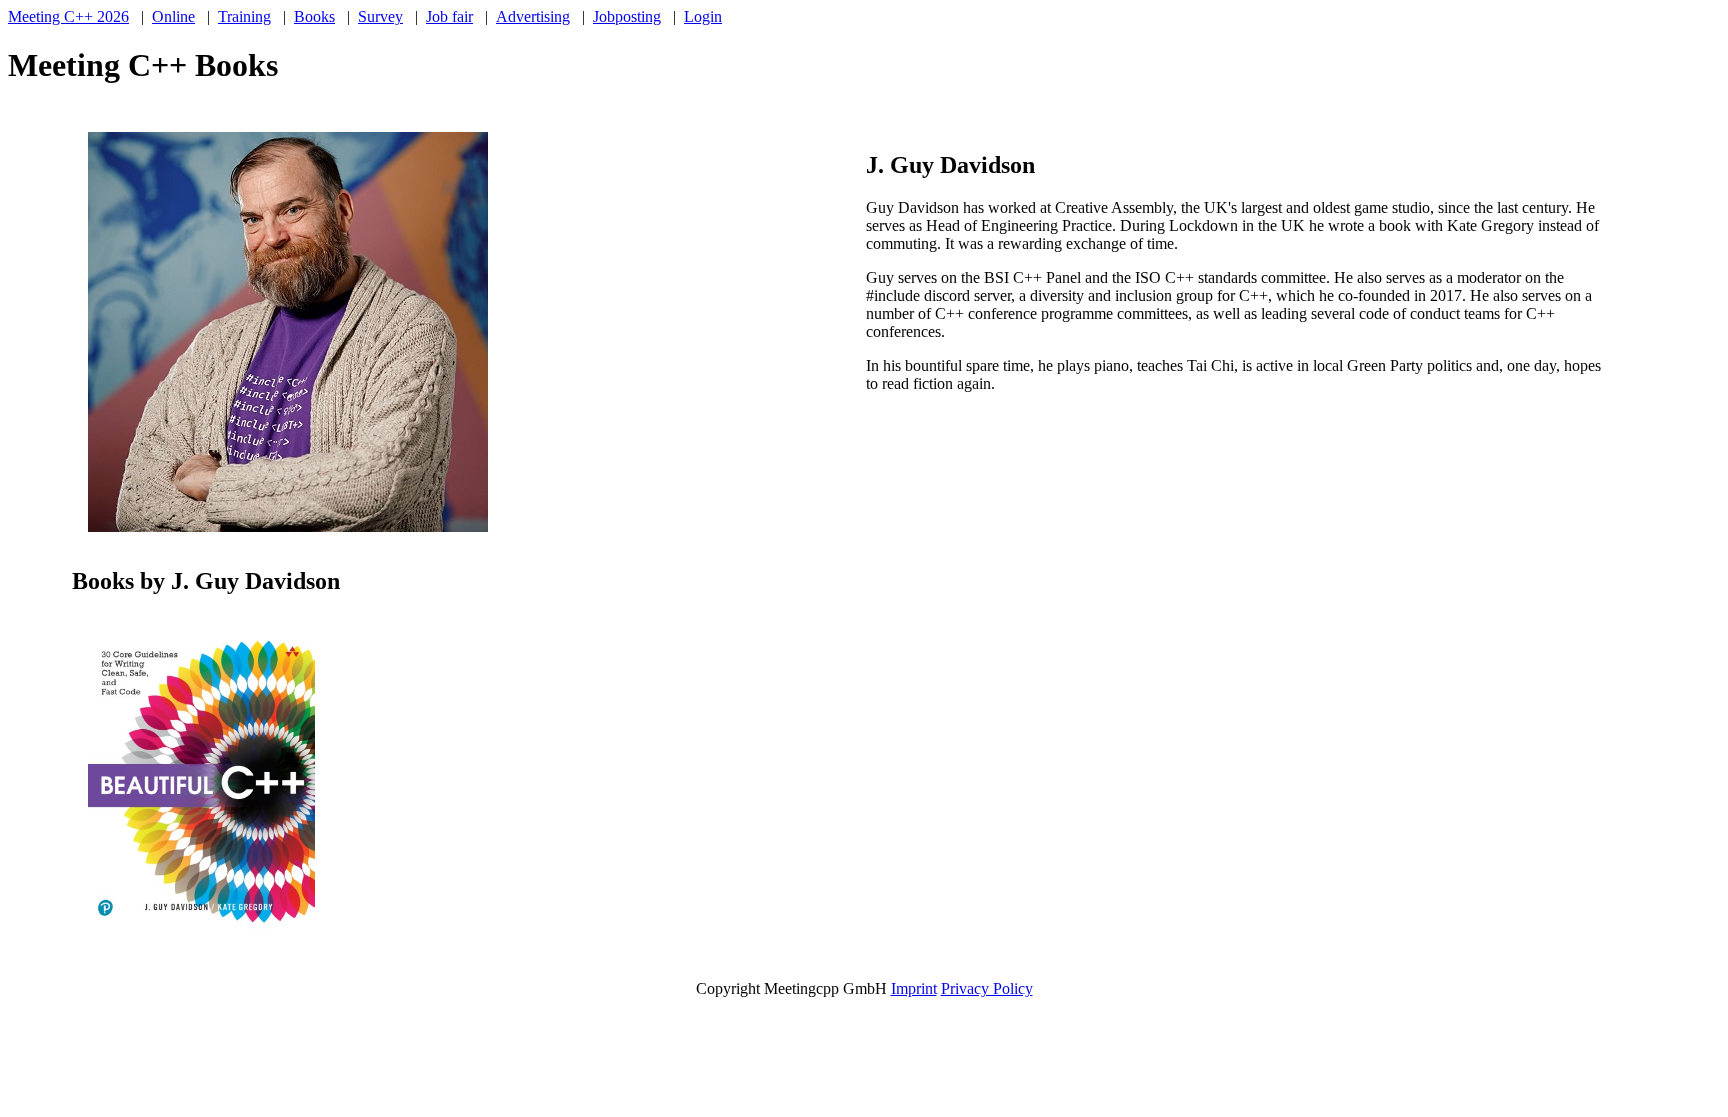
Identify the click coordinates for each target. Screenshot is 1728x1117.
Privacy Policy (987, 988)
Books (314, 16)
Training (244, 16)
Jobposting (627, 16)
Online (173, 16)
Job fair (449, 16)
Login (703, 16)
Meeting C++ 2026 (68, 16)
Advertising (533, 16)
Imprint (914, 988)
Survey (380, 16)
